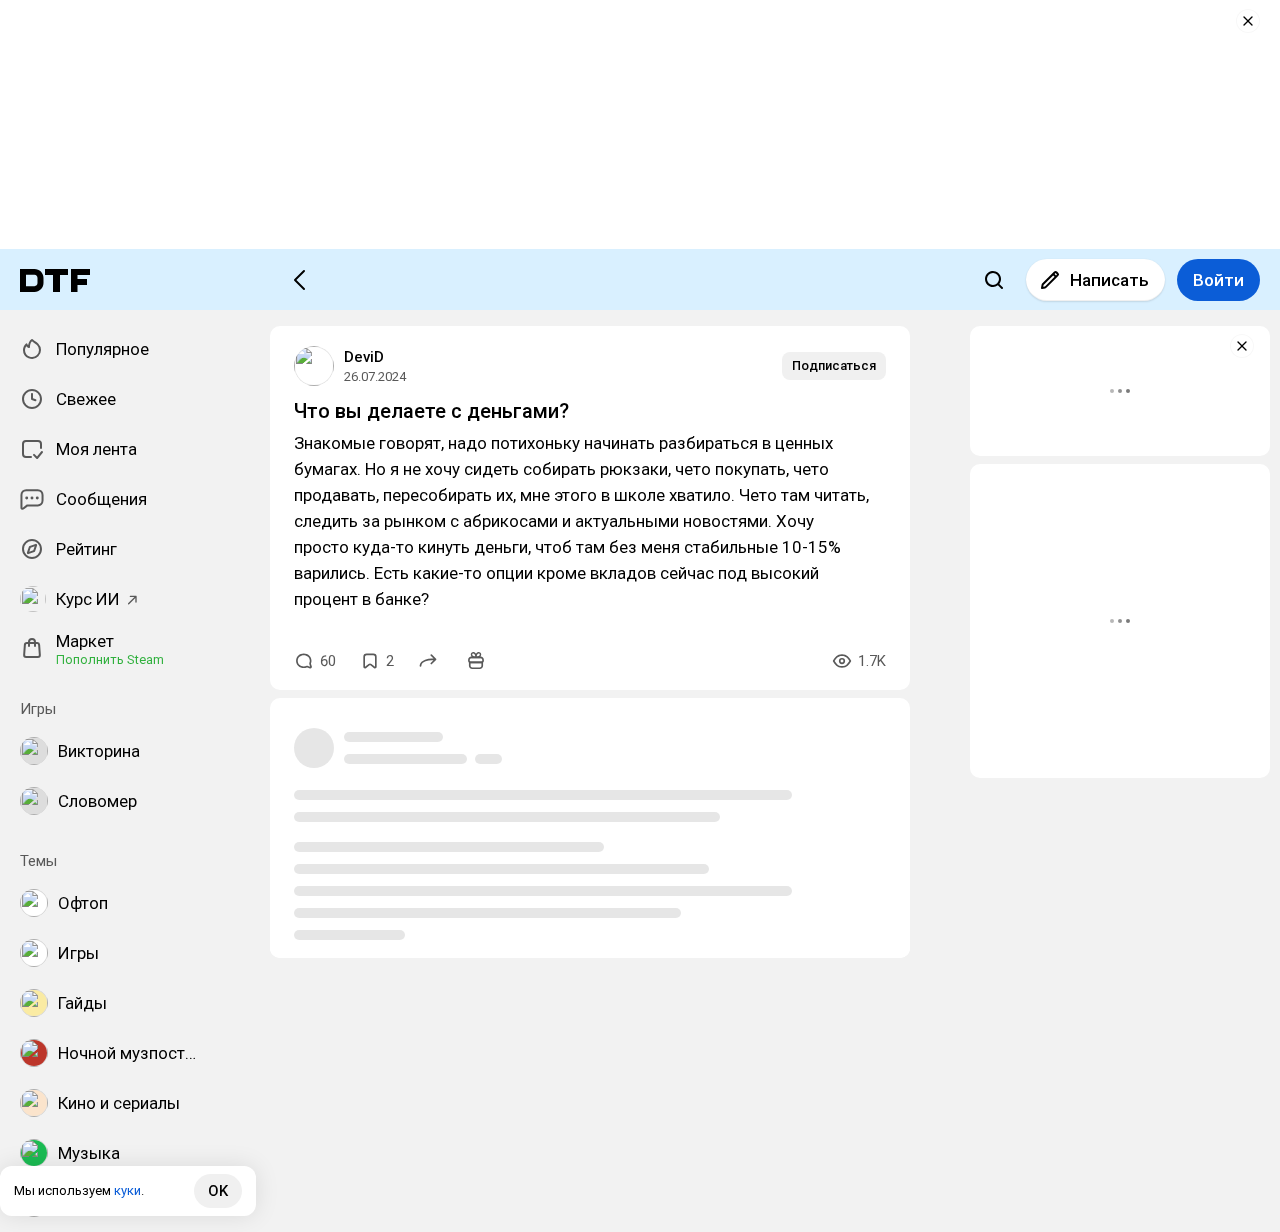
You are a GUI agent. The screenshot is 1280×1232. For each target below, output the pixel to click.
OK (218, 1191)
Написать (1109, 280)
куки (127, 1190)
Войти (1218, 280)
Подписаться (834, 365)
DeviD (364, 357)
